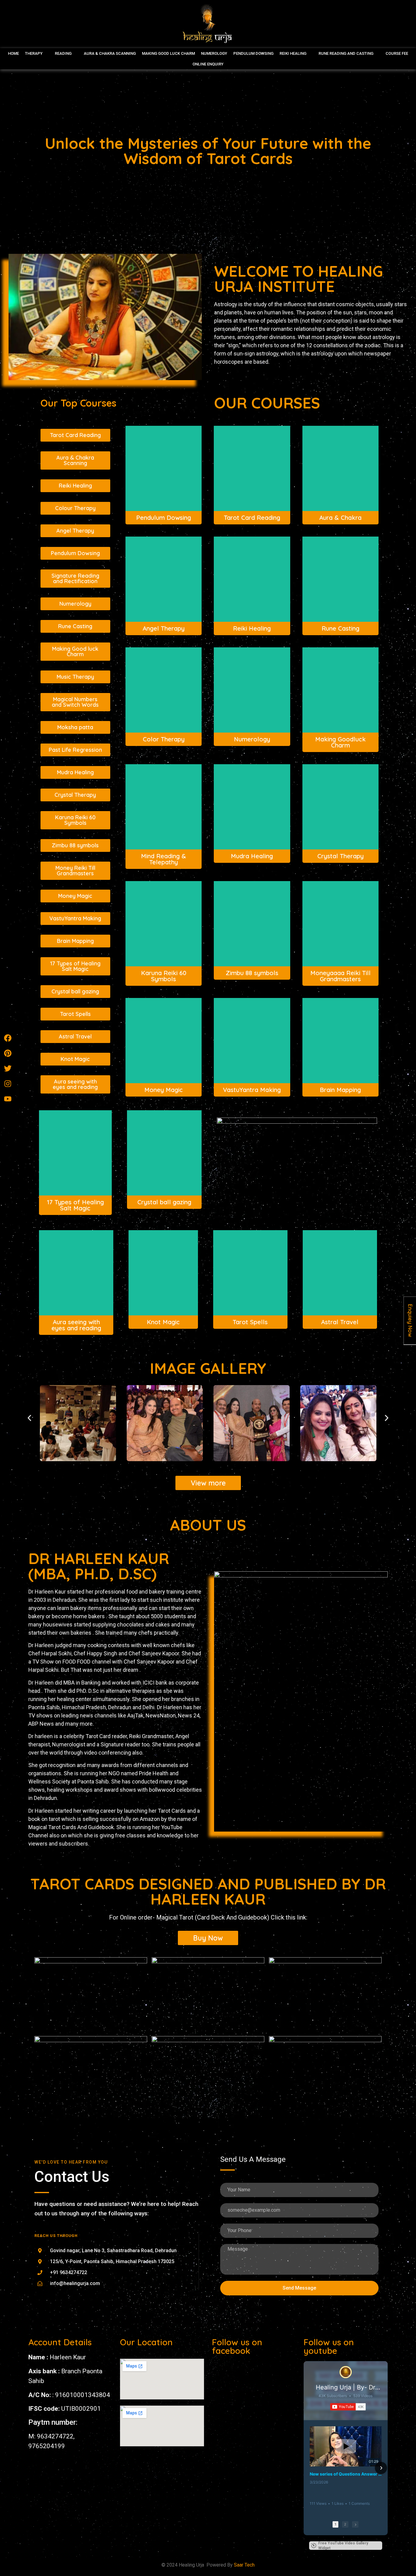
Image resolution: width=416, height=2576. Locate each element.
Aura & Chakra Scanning (110, 53)
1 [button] (335, 2524)
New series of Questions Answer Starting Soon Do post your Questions (346, 2474)
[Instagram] (8, 1084)
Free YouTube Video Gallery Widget (343, 2546)
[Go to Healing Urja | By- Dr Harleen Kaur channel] (346, 2372)
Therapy (34, 53)
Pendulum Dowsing (253, 53)
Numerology (214, 53)
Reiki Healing (293, 53)
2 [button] (345, 2524)
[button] (29, 1418)
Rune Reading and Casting (346, 53)
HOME (13, 53)
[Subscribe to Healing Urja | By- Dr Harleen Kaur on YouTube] (348, 2407)
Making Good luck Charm (168, 53)
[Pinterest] (8, 1053)
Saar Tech (244, 2565)
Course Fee (397, 53)
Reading (63, 53)
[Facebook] (8, 1038)
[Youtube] (8, 1099)
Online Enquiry (208, 64)
